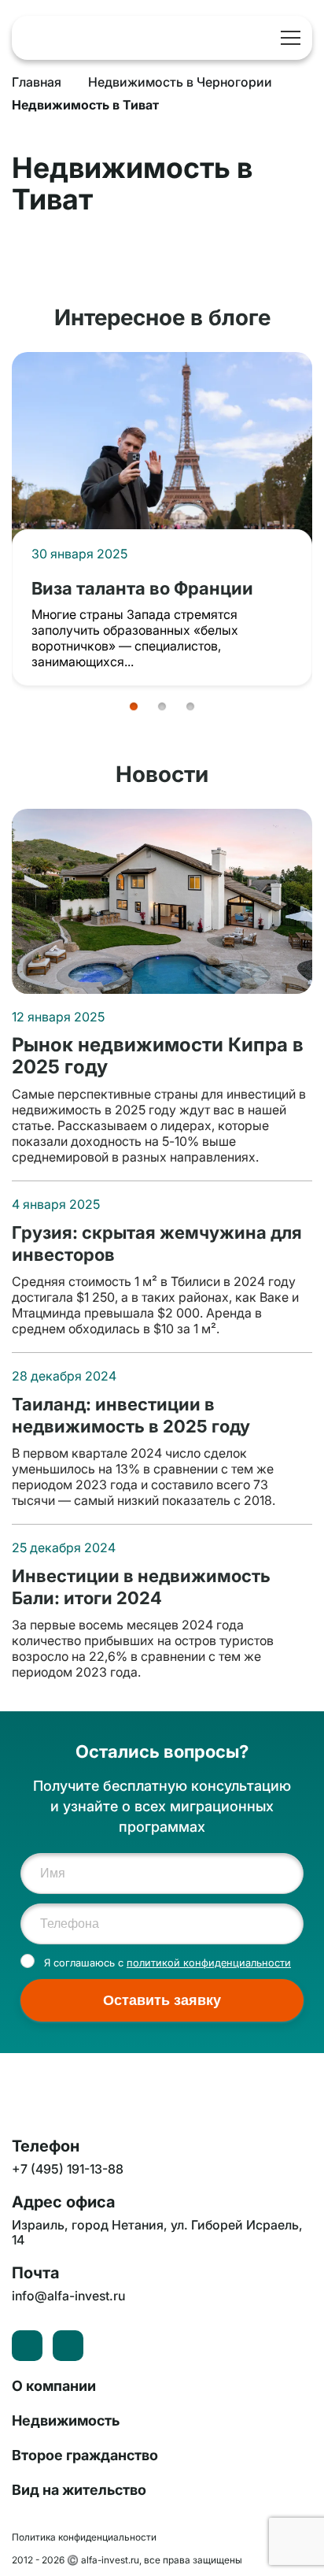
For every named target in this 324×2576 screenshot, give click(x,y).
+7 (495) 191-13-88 (260, 38)
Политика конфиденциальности (84, 2537)
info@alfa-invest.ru (68, 2296)
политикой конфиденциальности (209, 1963)
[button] (134, 706)
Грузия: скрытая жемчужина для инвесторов (157, 1243)
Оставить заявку (162, 2000)
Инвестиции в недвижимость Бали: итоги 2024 (141, 1586)
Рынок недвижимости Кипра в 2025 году (158, 1056)
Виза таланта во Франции (142, 588)
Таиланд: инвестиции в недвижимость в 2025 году (131, 1415)
